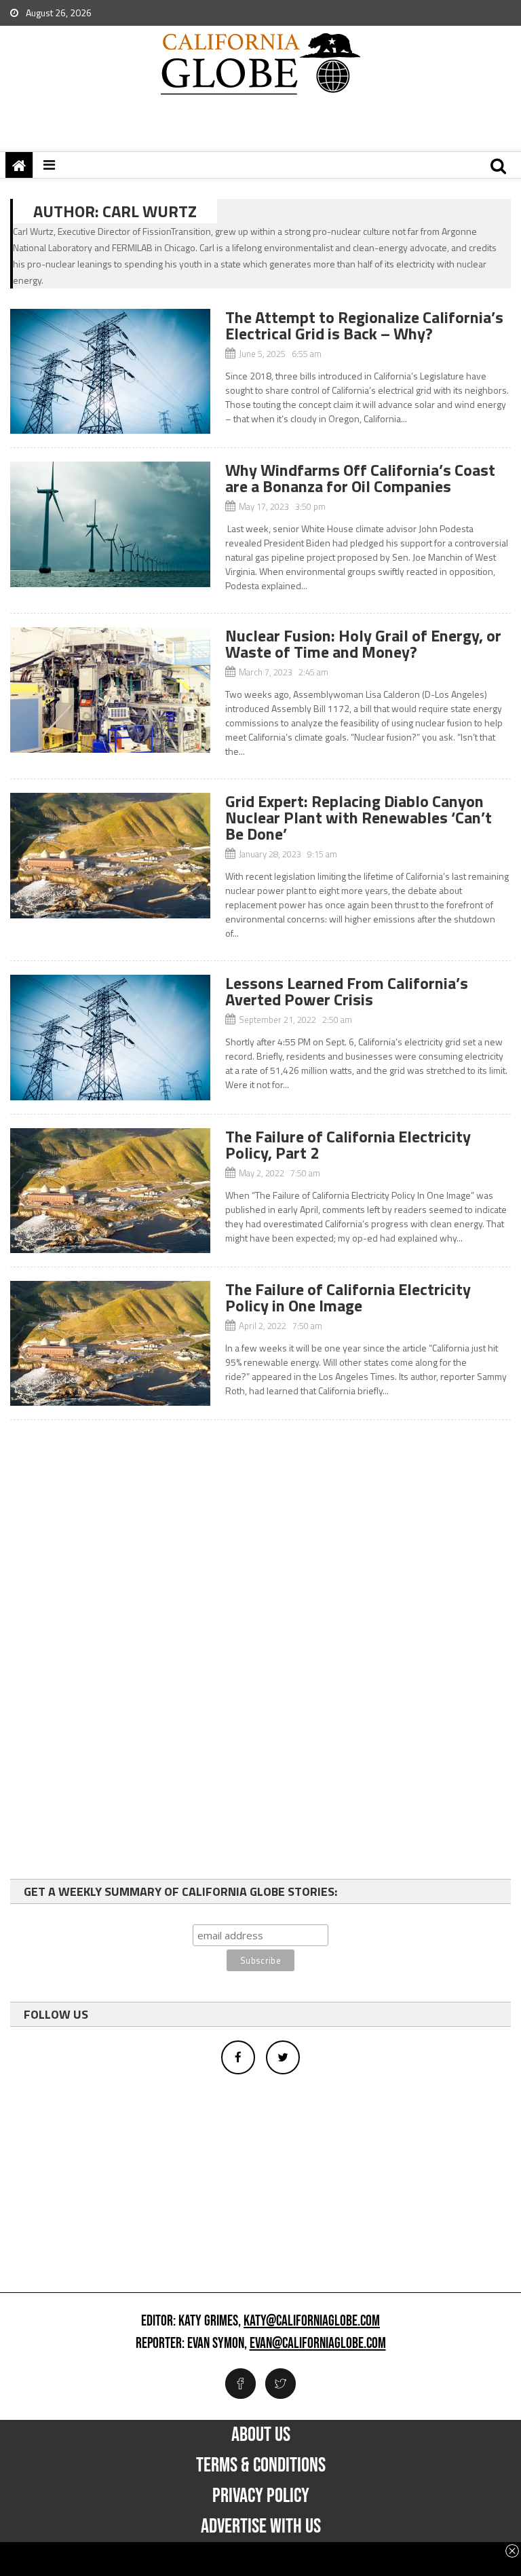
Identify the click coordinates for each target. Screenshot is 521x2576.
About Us (261, 2435)
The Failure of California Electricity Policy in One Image (348, 1297)
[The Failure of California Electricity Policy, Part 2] (110, 1191)
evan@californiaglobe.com (318, 2344)
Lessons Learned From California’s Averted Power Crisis (347, 991)
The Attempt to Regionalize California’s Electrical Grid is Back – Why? (364, 325)
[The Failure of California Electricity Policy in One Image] (110, 1343)
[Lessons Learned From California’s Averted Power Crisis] (110, 1037)
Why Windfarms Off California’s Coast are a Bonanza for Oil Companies (360, 478)
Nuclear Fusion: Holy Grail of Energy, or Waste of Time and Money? (363, 643)
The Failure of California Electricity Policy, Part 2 (348, 1144)
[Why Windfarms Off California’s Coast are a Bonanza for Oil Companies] (110, 524)
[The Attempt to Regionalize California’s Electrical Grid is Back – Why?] (110, 371)
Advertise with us (261, 2526)
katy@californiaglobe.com (312, 2321)
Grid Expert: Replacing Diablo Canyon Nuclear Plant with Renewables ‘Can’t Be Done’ (359, 817)
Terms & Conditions (261, 2465)
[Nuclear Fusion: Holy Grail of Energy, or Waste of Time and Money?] (110, 690)
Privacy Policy (261, 2496)
